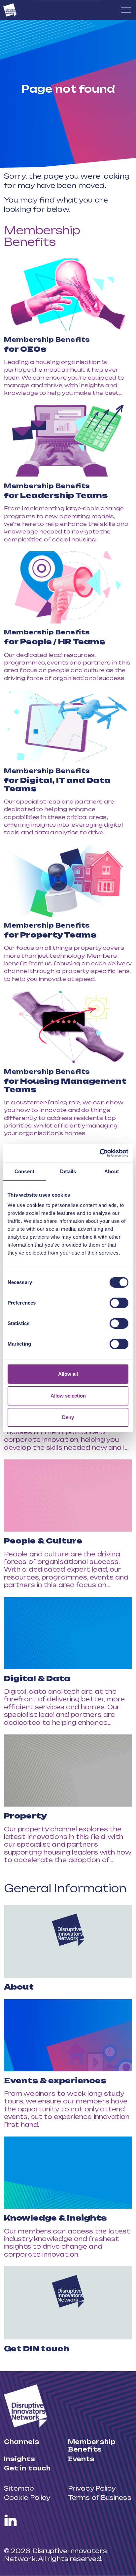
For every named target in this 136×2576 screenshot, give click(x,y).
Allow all (68, 1374)
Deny (68, 1417)
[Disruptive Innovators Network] (10, 10)
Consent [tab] (24, 1171)
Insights (19, 2459)
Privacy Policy (92, 2488)
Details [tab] (68, 1171)
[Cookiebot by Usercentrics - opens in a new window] (100, 1153)
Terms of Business (100, 2498)
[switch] (119, 1303)
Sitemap (19, 2488)
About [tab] (112, 1171)
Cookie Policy (27, 2498)
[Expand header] (126, 10)
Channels (22, 2442)
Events (81, 2459)
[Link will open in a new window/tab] (11, 2520)
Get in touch (27, 2468)
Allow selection (68, 1396)
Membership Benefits (42, 236)
